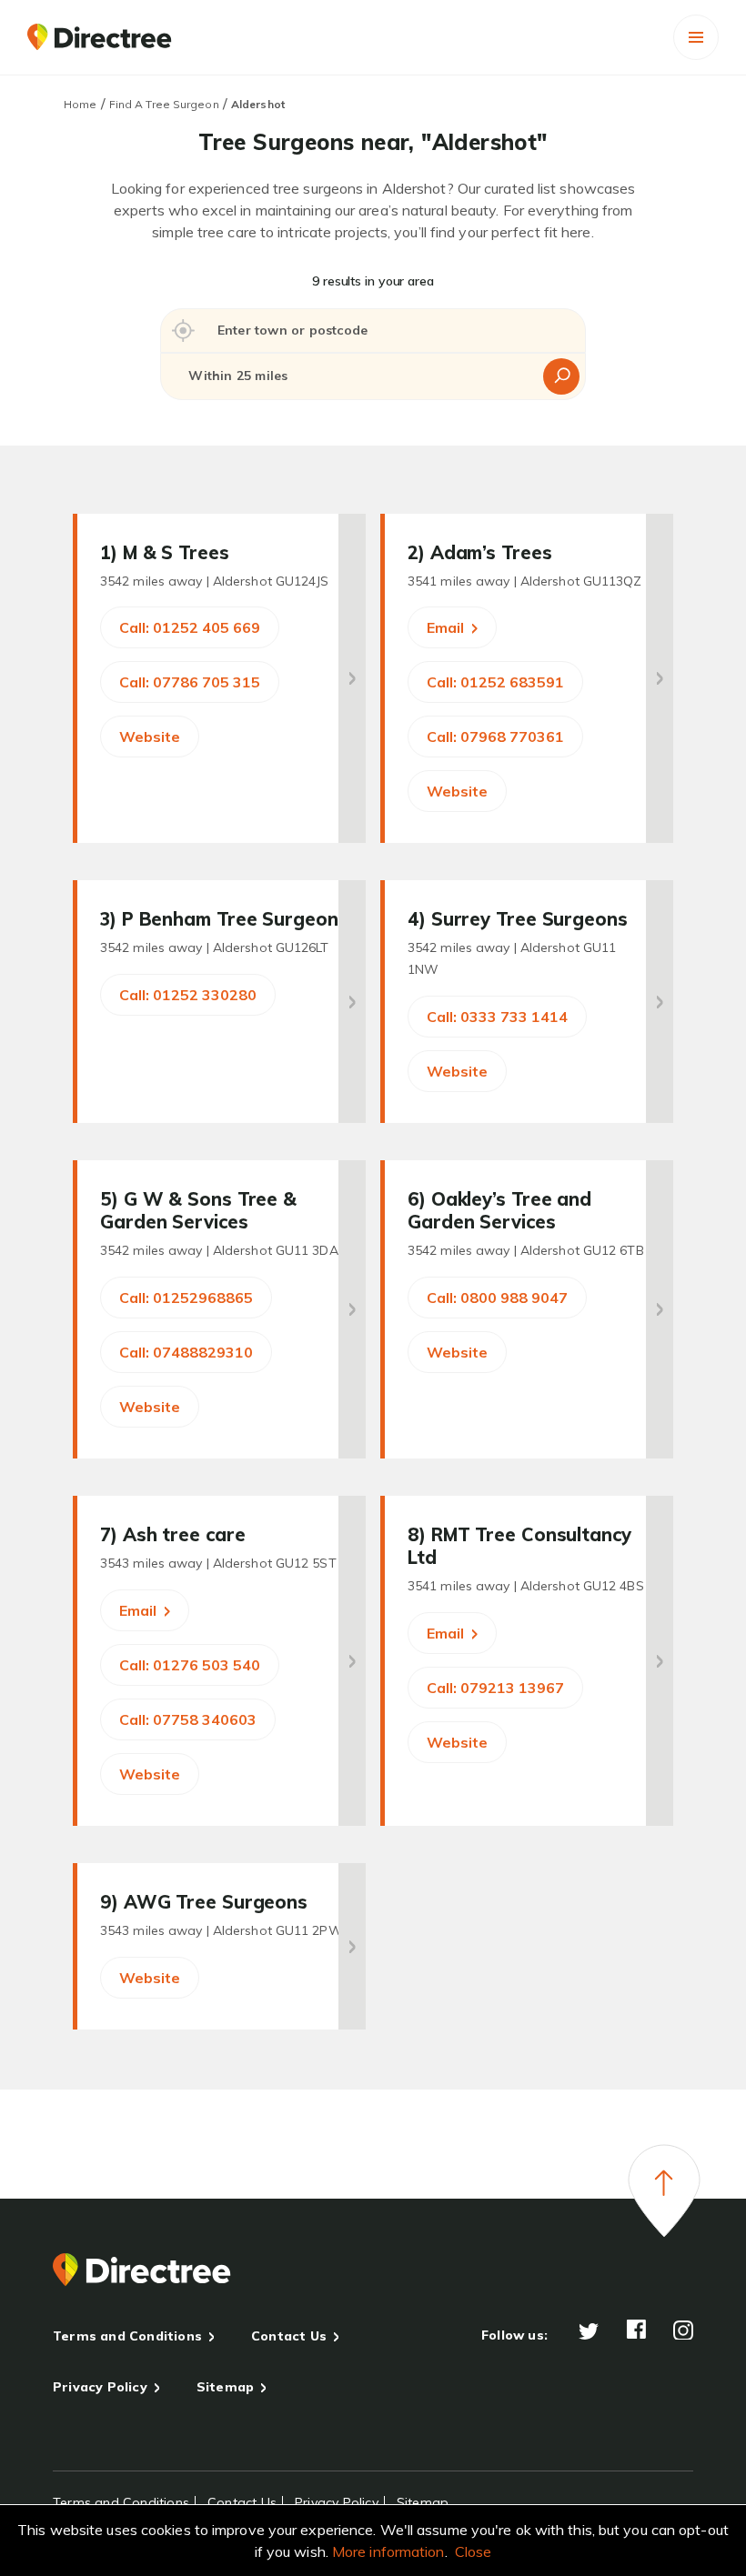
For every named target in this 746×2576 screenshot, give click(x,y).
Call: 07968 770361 (495, 737)
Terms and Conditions (127, 2336)
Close (474, 2551)
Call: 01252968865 (186, 1298)
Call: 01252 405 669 (190, 627)
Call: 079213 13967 (495, 1688)
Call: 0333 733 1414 (497, 1017)
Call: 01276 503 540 (190, 1665)
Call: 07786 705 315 (190, 682)
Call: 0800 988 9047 (497, 1298)
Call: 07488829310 (186, 1352)
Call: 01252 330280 (188, 995)
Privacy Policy (100, 2387)
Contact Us (289, 2336)
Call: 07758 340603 (188, 1719)
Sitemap (225, 2387)
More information (388, 2551)
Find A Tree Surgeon (164, 104)
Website (150, 737)
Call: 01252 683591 (495, 682)
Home (80, 104)
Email (447, 627)
